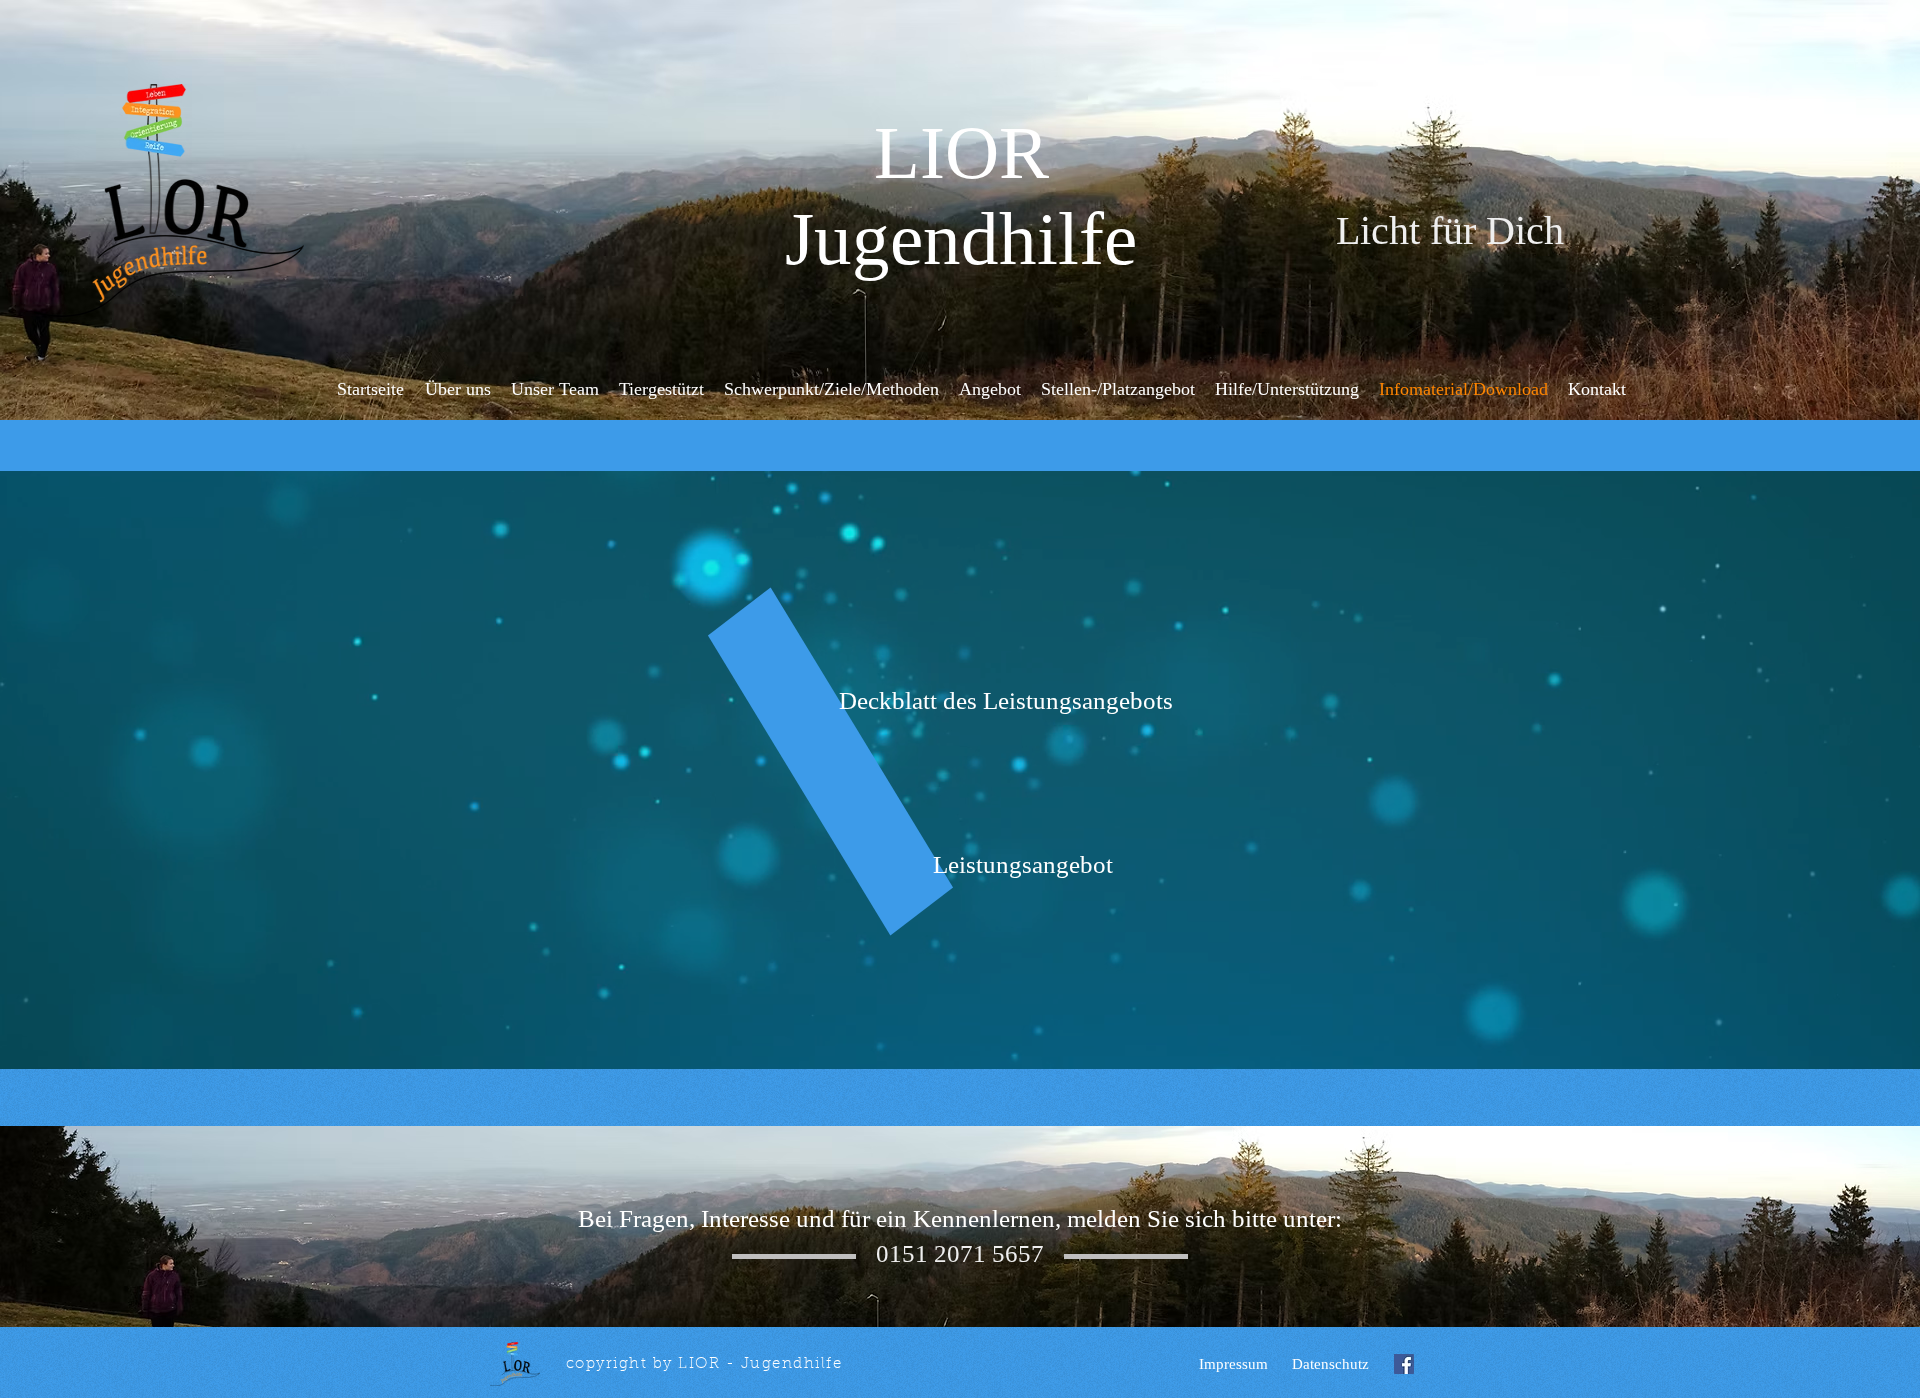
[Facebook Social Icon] (1404, 1364)
